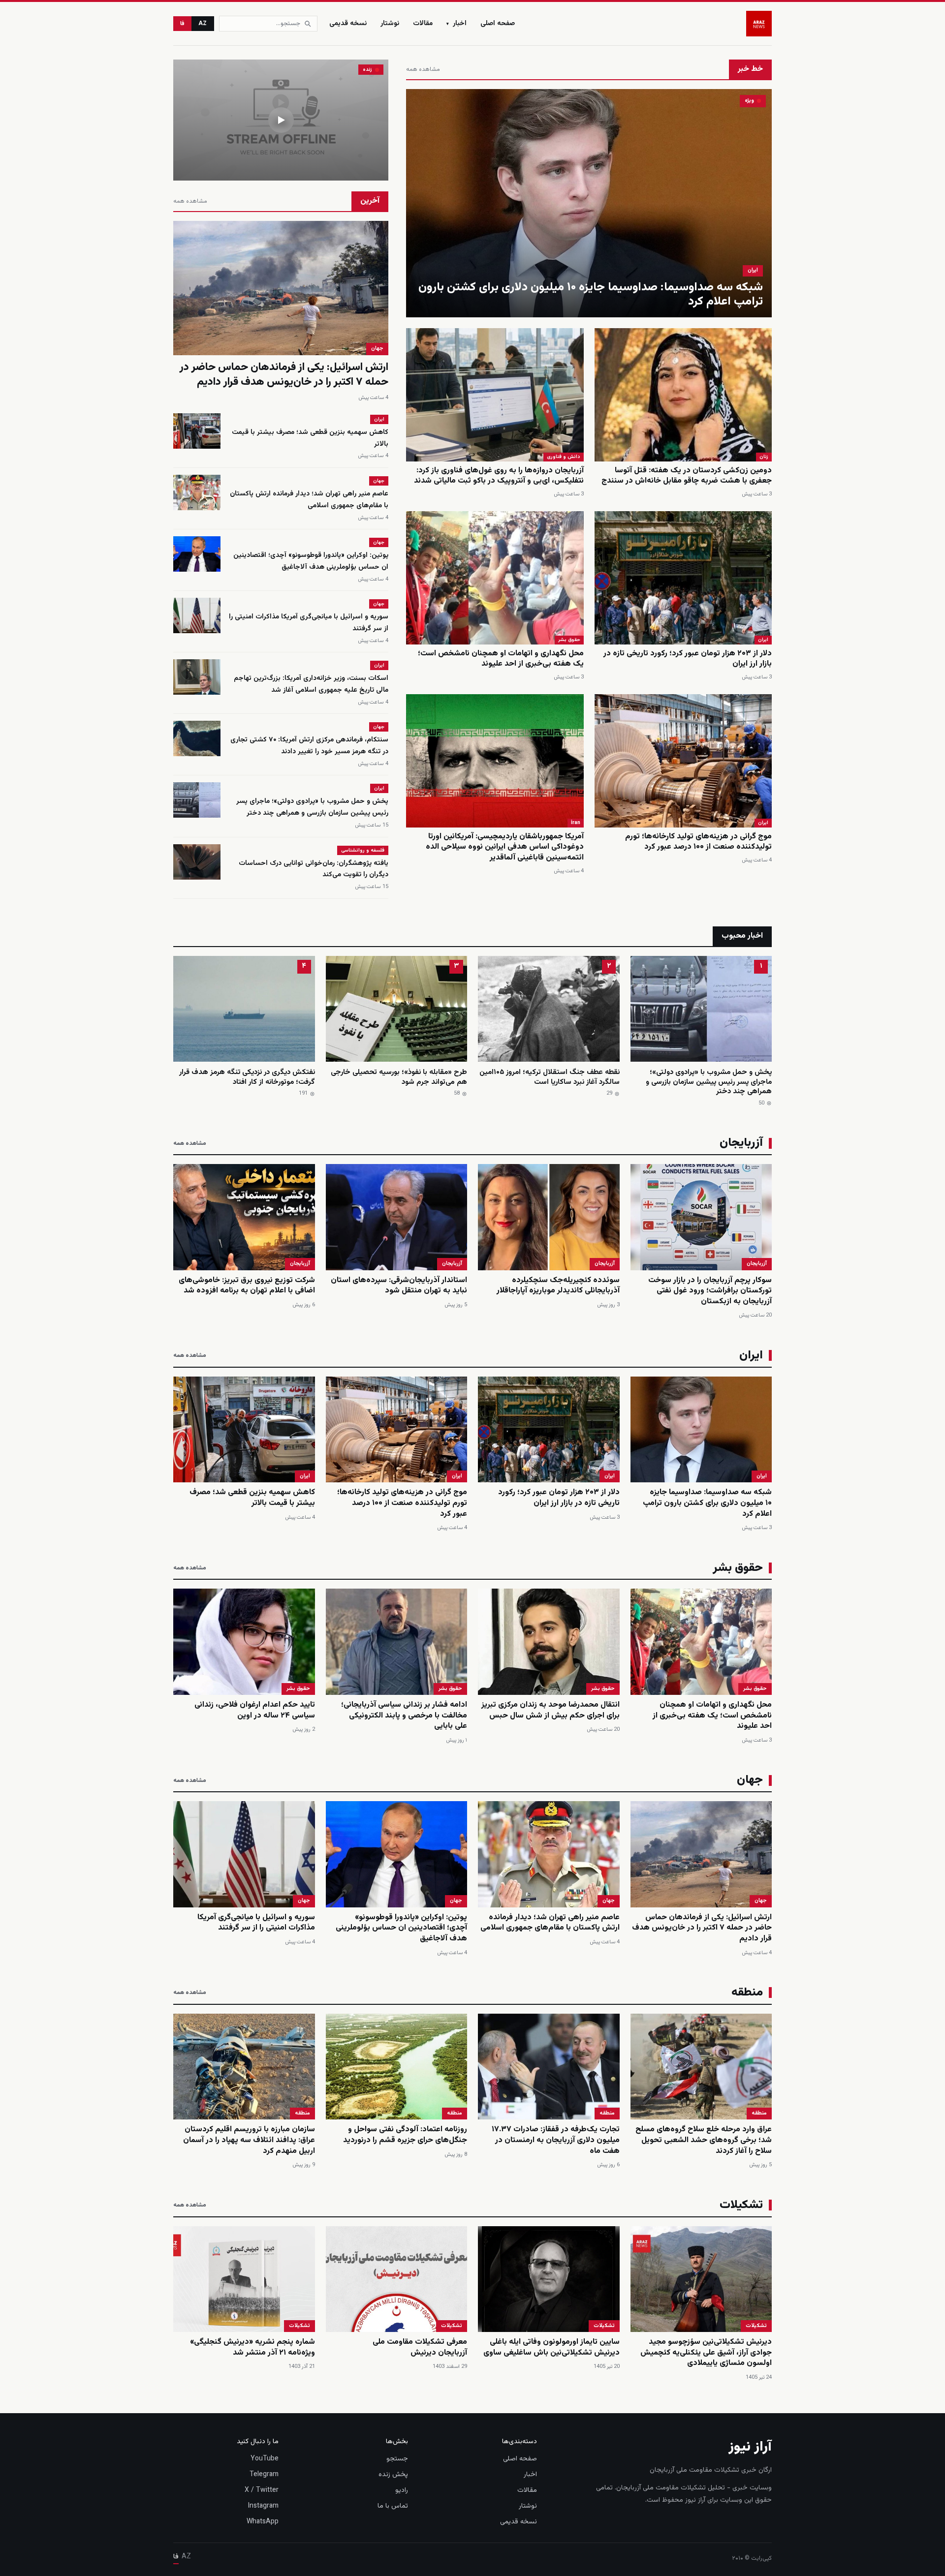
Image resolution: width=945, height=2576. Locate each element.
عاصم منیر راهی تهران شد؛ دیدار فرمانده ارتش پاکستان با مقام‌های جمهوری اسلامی (309, 500)
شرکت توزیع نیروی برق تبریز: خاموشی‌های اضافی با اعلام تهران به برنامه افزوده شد (247, 1286)
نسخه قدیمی (348, 24)
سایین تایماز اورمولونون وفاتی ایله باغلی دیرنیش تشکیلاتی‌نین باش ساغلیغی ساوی (551, 2347)
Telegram (264, 2475)
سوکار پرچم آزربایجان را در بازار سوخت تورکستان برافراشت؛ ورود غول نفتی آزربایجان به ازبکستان (710, 1291)
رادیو (402, 2490)
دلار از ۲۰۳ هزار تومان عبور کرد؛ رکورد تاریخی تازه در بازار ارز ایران (688, 659)
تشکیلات (756, 2326)
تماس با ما (393, 2506)
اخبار (457, 24)
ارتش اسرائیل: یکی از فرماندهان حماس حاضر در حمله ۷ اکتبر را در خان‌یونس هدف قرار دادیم (284, 375)
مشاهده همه (423, 69)
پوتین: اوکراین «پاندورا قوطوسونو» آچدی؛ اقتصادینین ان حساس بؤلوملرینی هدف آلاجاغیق (311, 561)
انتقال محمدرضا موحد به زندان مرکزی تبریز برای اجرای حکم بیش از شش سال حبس (551, 1710)
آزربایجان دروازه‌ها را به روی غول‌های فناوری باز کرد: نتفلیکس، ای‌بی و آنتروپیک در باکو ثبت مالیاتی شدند (499, 476)
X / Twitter (262, 2490)
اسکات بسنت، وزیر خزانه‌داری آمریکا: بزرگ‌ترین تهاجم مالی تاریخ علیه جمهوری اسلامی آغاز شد (311, 684)
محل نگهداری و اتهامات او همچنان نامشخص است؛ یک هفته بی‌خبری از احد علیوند (501, 659)
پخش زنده (393, 2475)
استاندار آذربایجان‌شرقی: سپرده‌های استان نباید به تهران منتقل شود (399, 1286)
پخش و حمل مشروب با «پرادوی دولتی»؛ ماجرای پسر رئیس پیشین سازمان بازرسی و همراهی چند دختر (312, 807)
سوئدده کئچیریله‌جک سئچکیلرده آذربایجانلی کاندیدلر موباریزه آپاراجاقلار (558, 1286)
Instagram (263, 2506)
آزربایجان (757, 1264)
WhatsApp (263, 2522)
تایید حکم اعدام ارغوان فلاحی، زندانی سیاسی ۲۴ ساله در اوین (255, 1710)
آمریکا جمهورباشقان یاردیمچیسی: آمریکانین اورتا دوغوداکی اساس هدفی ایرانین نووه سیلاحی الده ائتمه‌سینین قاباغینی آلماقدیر (505, 847)
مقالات (423, 24)
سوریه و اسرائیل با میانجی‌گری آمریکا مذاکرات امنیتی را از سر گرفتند (256, 1923)
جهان (377, 349)
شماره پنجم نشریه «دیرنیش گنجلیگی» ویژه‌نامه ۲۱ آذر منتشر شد (252, 2347)
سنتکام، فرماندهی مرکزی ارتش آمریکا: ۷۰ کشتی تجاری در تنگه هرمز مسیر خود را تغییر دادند (309, 746)
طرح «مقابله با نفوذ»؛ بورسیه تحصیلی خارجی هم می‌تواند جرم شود (399, 1077)
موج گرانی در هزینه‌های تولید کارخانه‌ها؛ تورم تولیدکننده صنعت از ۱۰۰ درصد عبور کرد (698, 842)
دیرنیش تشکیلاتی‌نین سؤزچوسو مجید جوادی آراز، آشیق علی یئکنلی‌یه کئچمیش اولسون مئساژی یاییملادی (706, 2353)
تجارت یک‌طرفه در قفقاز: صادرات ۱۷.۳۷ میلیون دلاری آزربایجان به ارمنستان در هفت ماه (556, 2140)
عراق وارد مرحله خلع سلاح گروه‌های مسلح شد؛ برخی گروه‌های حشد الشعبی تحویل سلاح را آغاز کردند (704, 2140)
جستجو (397, 2459)
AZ (203, 24)
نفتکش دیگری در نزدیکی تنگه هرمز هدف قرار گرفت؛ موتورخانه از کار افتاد (247, 1077)
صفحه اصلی (498, 24)
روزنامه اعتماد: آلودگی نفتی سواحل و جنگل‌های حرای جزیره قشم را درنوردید (405, 2135)
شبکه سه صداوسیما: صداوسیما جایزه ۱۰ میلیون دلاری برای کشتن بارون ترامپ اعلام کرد (591, 294)
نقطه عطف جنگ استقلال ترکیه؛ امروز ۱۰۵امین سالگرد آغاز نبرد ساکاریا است (550, 1077)
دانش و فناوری (564, 457)
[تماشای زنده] (281, 120)
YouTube (265, 2459)
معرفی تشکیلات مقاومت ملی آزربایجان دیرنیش (420, 2347)
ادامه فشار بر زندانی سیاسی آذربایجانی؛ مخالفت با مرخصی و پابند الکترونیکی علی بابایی (404, 1716)
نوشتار (390, 24)
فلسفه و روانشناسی (363, 850)
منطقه (759, 2113)
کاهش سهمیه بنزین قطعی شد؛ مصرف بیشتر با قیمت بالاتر (252, 1498)
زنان (764, 457)
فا (182, 24)
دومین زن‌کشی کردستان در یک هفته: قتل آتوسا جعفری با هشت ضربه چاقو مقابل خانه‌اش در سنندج (687, 476)
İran (576, 823)
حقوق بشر (569, 640)
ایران (753, 270)
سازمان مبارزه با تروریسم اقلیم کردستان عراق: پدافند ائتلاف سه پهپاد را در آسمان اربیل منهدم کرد (249, 2140)
